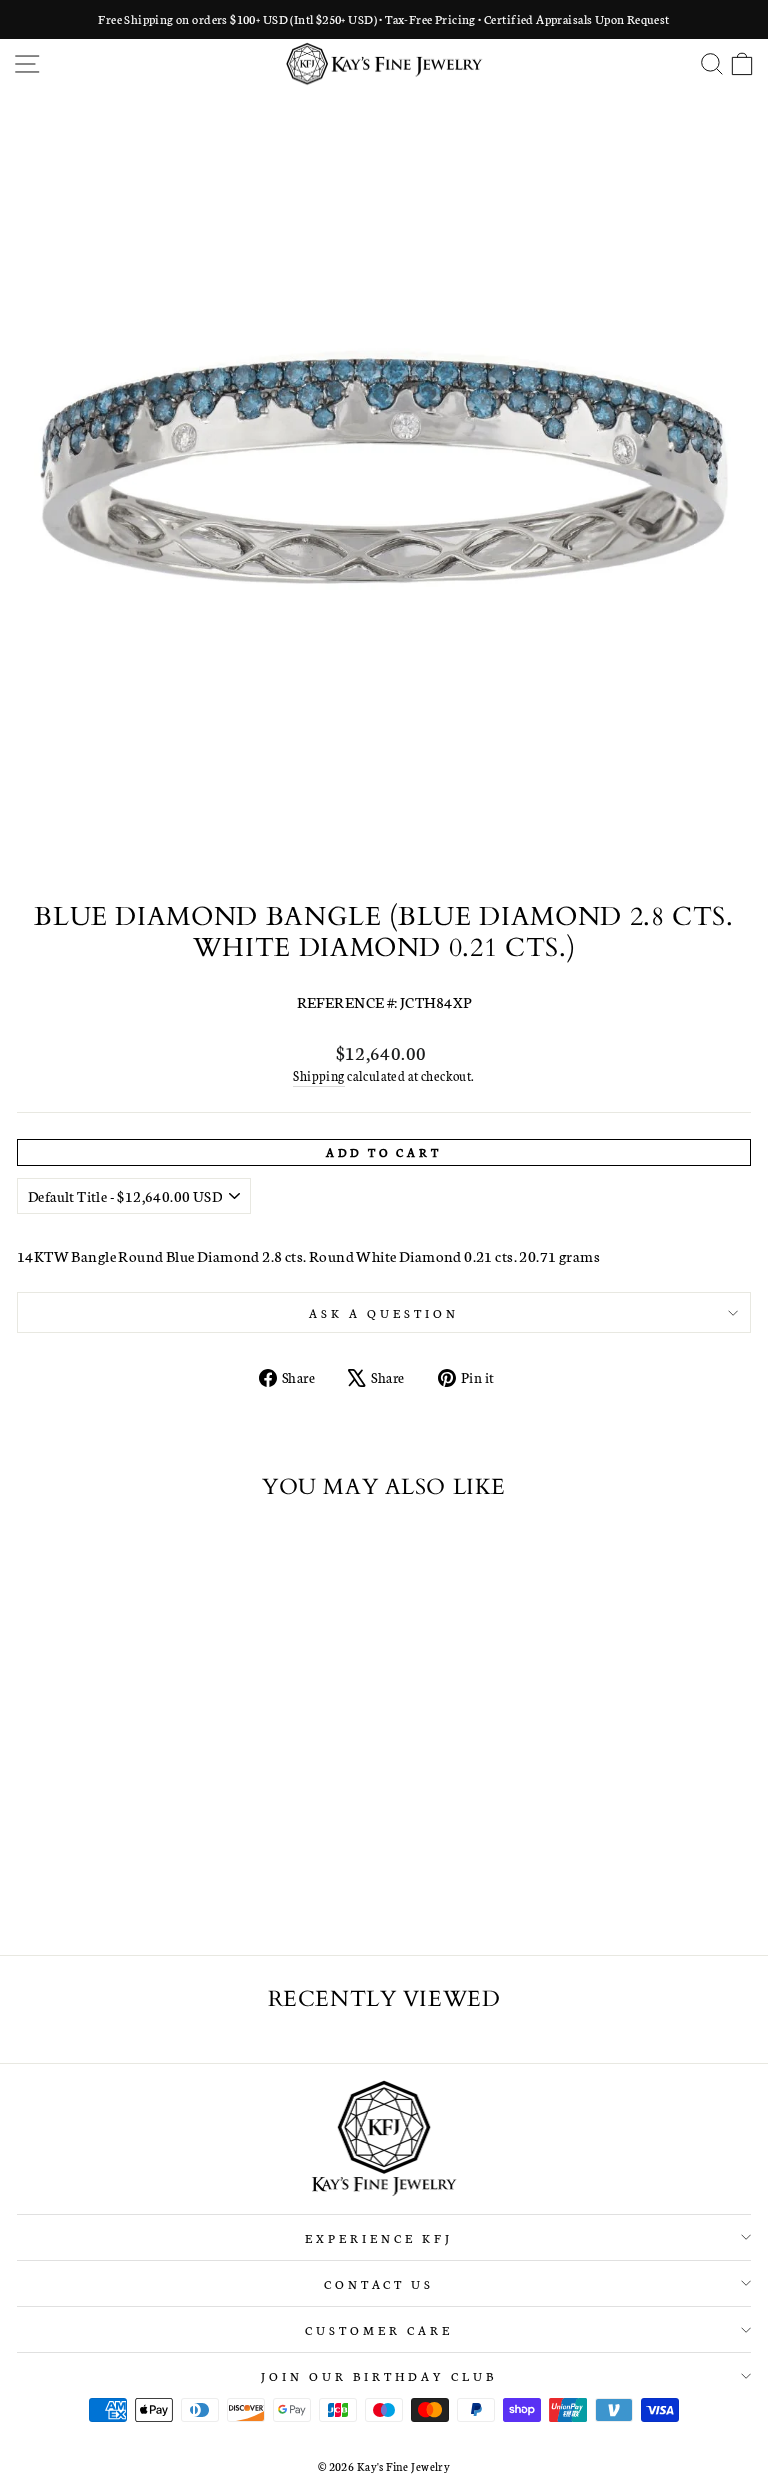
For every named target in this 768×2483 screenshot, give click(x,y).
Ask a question (384, 1312)
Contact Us (379, 2283)
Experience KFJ (379, 2237)
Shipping (318, 1075)
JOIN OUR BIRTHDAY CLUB (378, 2375)
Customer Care (379, 2329)
